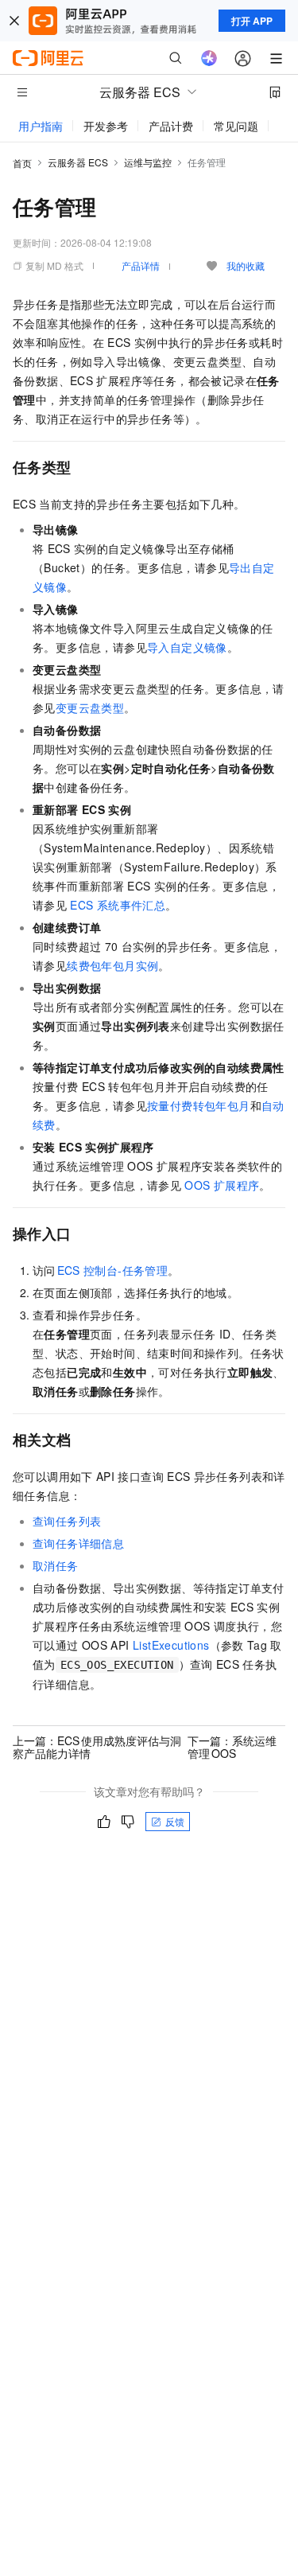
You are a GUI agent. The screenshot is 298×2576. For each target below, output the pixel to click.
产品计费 (171, 126)
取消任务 (56, 1565)
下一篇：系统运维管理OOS (232, 1747)
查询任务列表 (67, 1521)
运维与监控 (148, 162)
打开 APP (252, 21)
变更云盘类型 (90, 707)
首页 (22, 163)
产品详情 (141, 265)
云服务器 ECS (78, 162)
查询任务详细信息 (78, 1543)
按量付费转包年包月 (199, 1105)
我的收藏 (246, 265)
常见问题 (236, 126)
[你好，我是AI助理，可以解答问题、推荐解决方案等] (209, 58)
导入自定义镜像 (187, 647)
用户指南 (41, 126)
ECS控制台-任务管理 (113, 1270)
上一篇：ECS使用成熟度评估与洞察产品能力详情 (97, 1747)
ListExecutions (171, 1645)
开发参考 (106, 126)
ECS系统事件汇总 (118, 905)
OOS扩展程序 (222, 1185)
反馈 (175, 1821)
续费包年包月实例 (112, 965)
